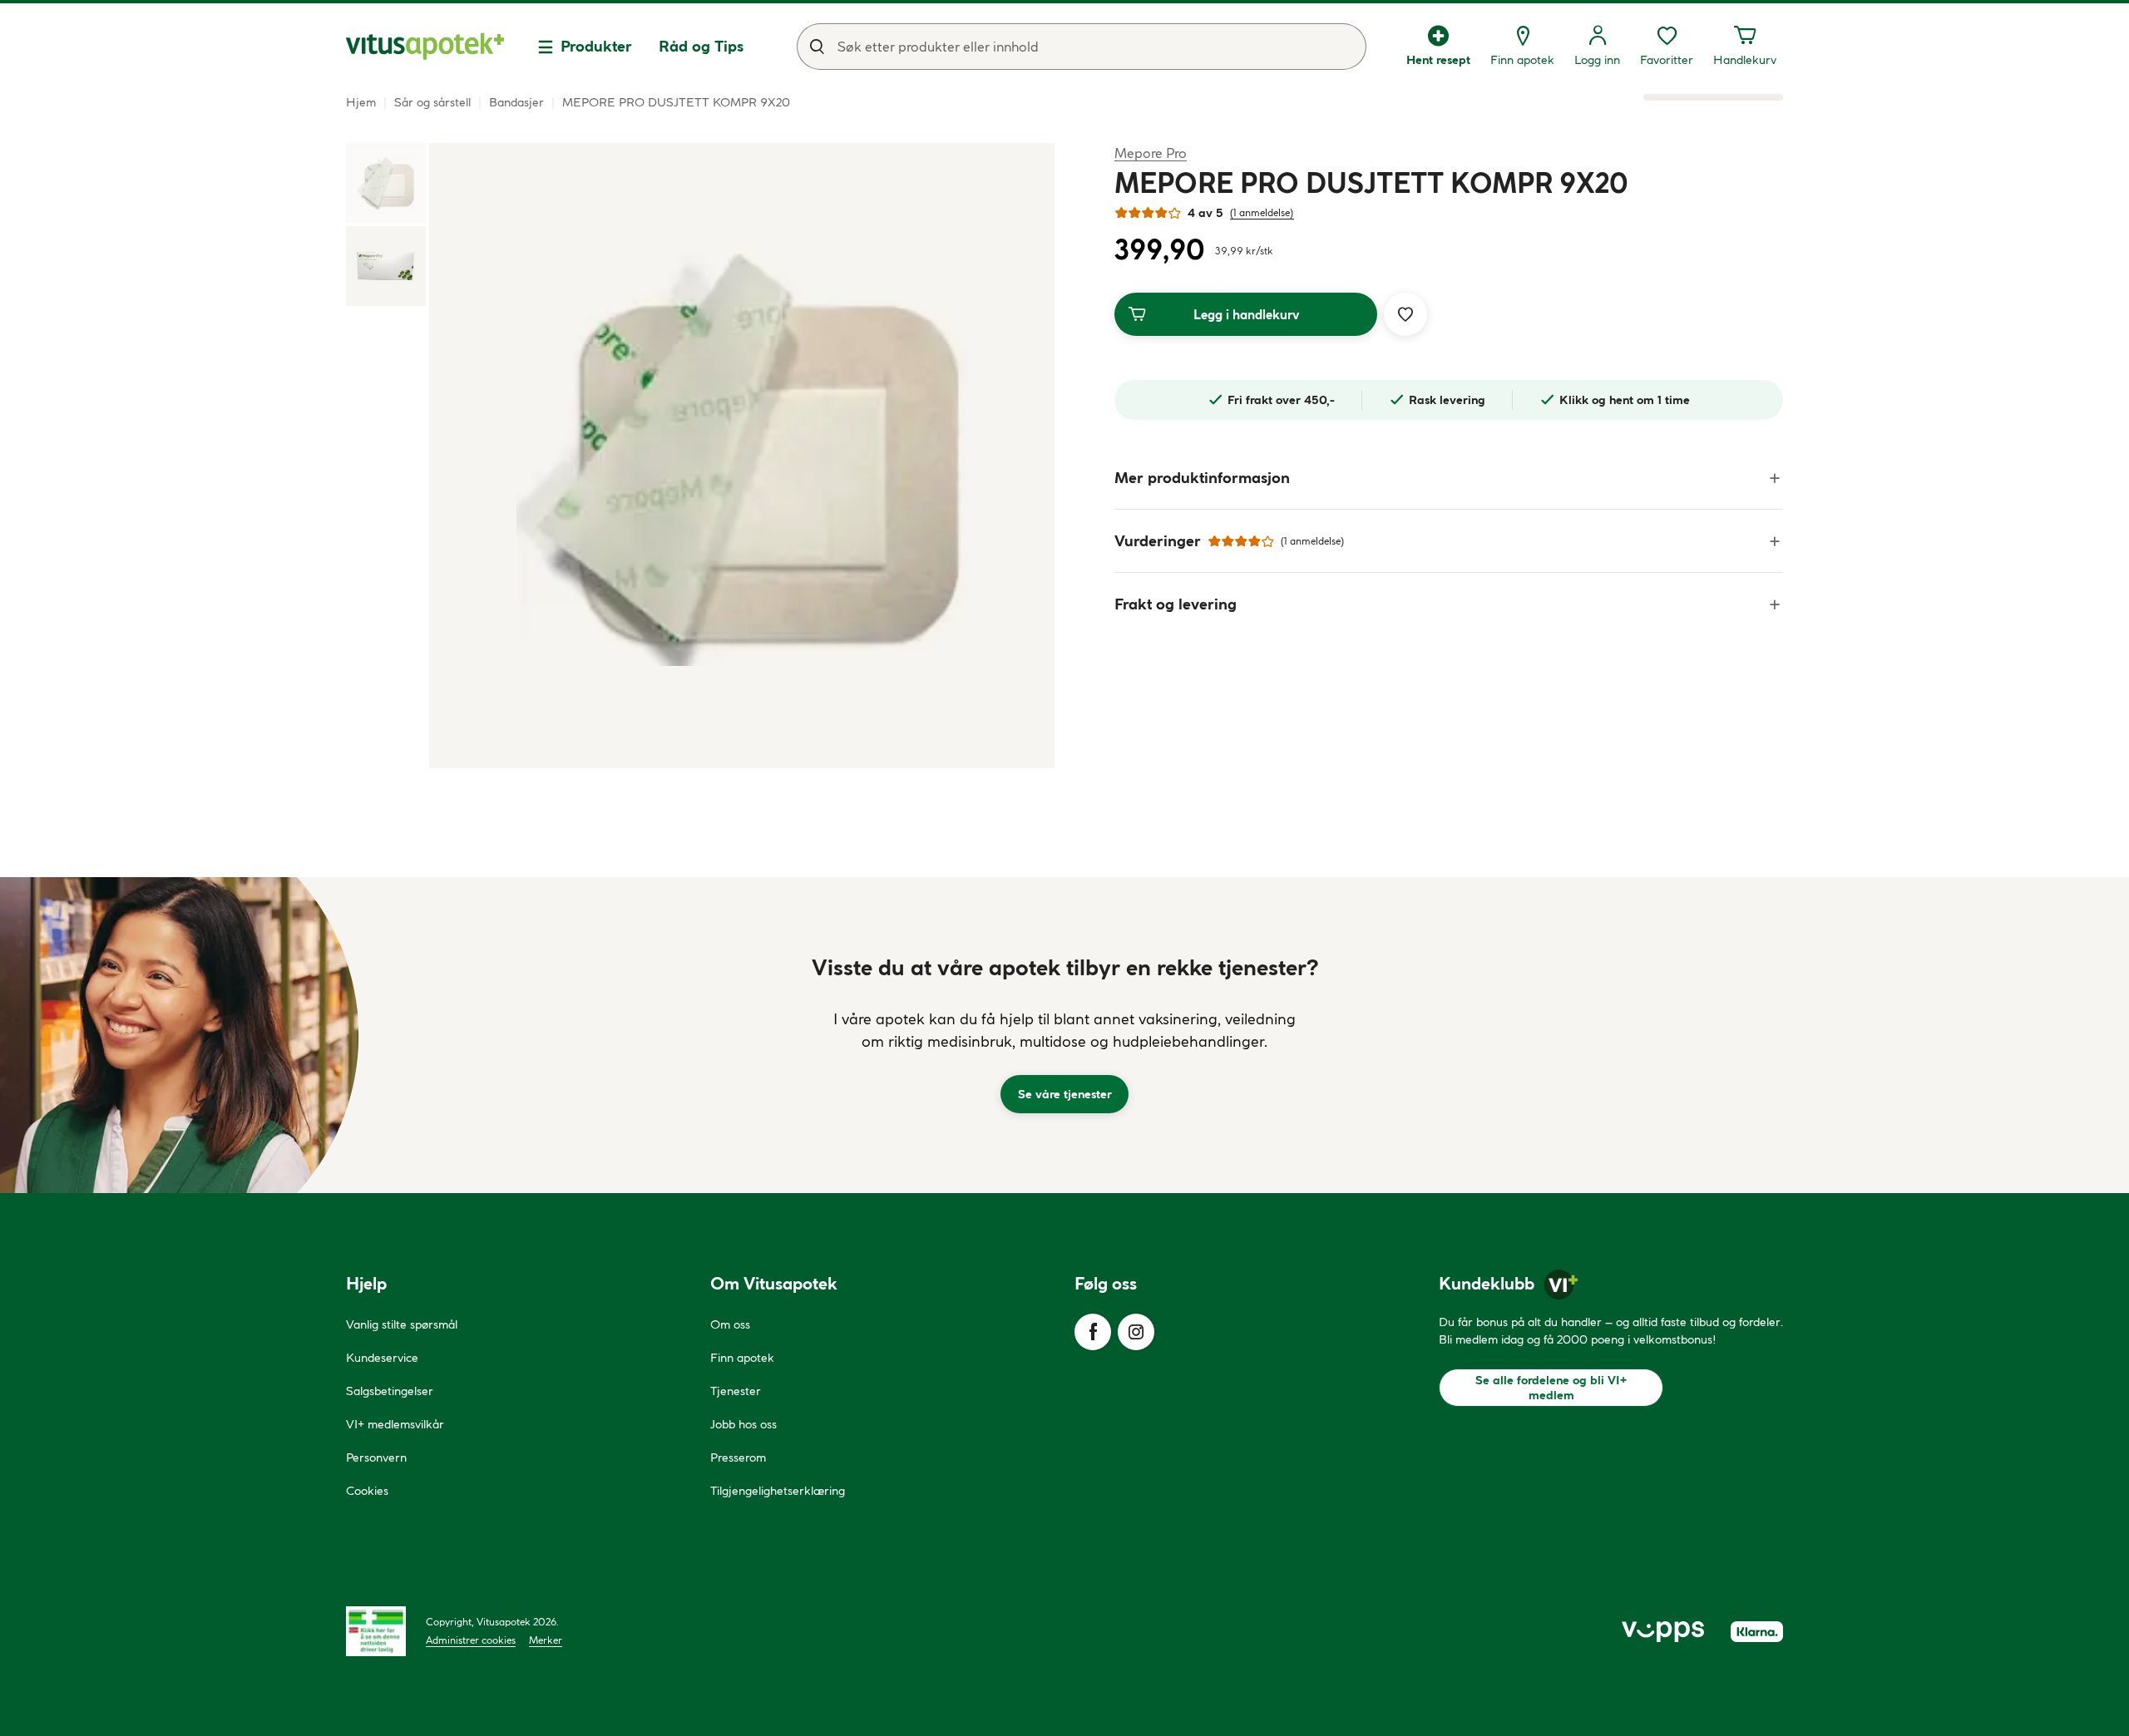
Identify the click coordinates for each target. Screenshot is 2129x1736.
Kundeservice (382, 1358)
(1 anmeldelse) (1262, 212)
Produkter (596, 46)
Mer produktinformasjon (1202, 478)
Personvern (376, 1457)
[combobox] (1082, 47)
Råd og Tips (701, 46)
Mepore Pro (1151, 153)
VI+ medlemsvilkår (395, 1424)
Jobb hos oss (743, 1424)
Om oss (730, 1324)
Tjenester (736, 1391)
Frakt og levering (1176, 604)
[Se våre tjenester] (1064, 1035)
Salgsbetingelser (390, 1391)
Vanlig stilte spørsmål (402, 1324)
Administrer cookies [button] (471, 1640)
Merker (546, 1640)
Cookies (367, 1491)
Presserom (738, 1457)
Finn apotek (742, 1358)
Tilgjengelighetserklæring (778, 1491)
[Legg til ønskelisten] (1405, 314)
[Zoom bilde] (742, 456)
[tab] (386, 183)
